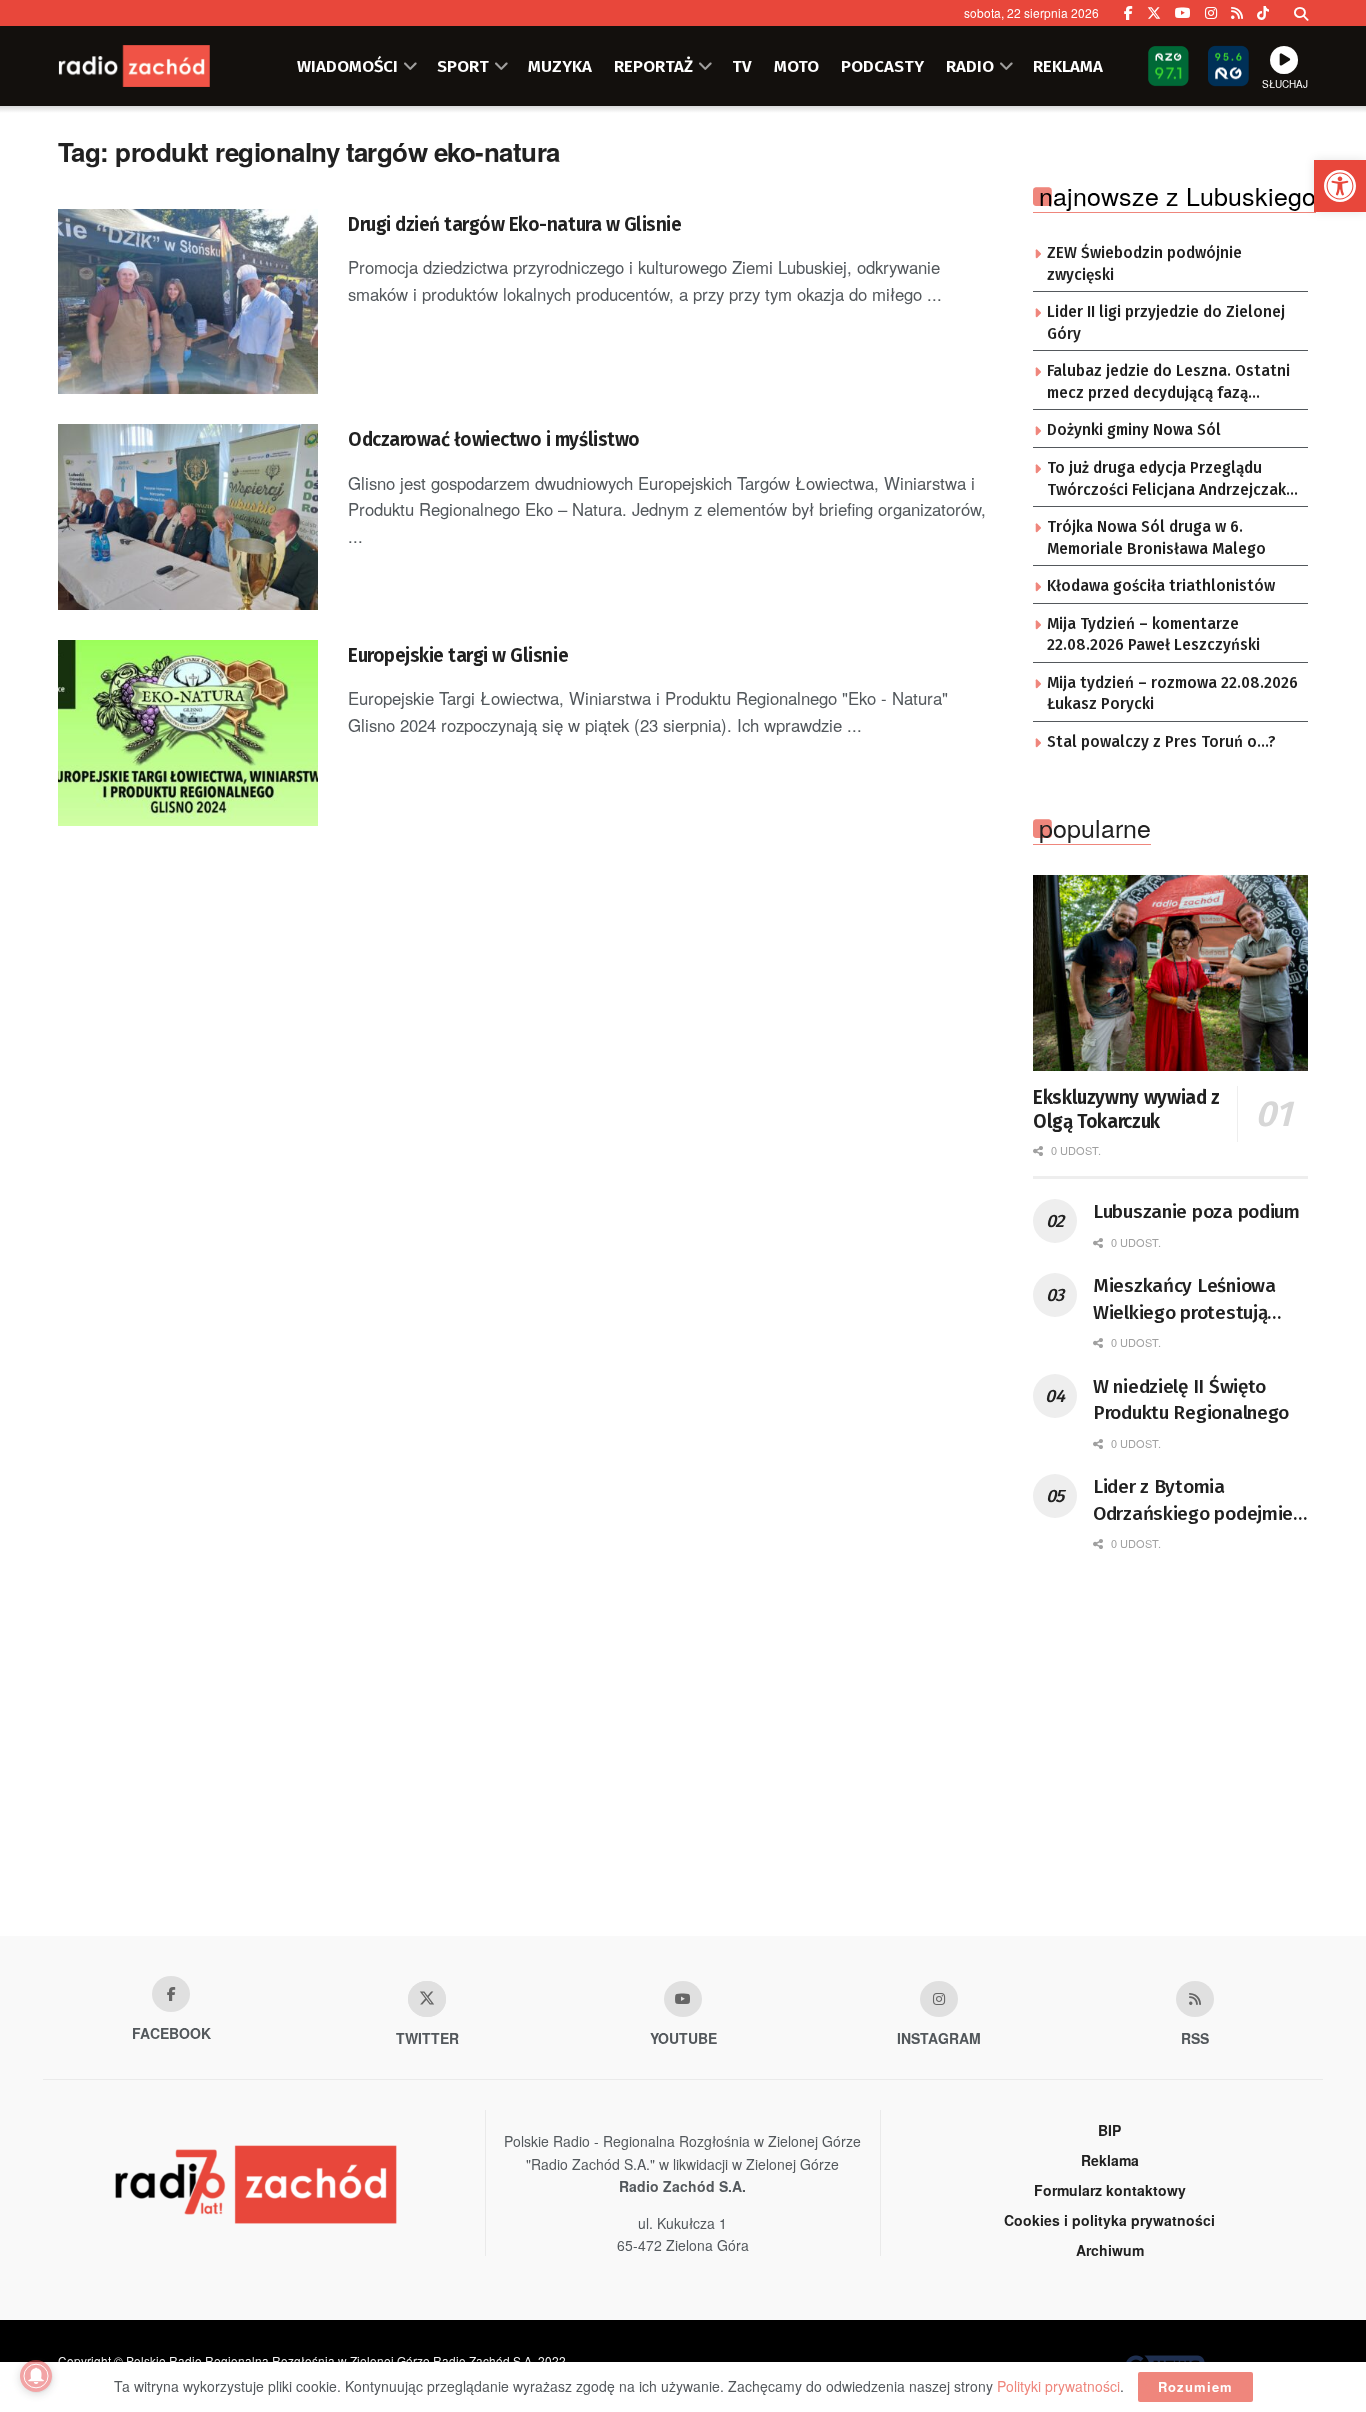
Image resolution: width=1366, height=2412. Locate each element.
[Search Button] (1301, 13)
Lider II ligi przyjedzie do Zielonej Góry (1166, 323)
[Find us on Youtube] (683, 1999)
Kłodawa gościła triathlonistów (1161, 586)
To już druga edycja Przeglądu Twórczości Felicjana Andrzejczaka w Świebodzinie (1171, 480)
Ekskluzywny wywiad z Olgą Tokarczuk (1126, 1109)
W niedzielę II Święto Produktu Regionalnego (1191, 1400)
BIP (1109, 2130)
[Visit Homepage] (158, 66)
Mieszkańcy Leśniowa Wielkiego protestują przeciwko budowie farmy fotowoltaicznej (1200, 1300)
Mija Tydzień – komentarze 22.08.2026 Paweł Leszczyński (1153, 635)
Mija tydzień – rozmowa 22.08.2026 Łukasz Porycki (1172, 694)
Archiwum (1110, 2250)
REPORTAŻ (653, 66)
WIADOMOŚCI (347, 66)
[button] (1340, 186)
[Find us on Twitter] (1154, 13)
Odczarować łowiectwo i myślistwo (494, 439)
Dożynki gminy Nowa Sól (1134, 430)
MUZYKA (560, 66)
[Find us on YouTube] (1183, 13)
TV (742, 66)
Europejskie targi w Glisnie (458, 655)
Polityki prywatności (1058, 2386)
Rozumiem (1195, 2386)
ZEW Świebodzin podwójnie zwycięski (1144, 264)
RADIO (970, 66)
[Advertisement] (683, 1776)
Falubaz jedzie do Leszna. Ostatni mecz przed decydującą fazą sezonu (1168, 383)
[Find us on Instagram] (1211, 13)
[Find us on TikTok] (1263, 13)
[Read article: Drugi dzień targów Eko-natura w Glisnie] (188, 302)
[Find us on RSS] (1237, 13)
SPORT (463, 66)
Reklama (1110, 2160)
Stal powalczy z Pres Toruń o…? (1161, 742)
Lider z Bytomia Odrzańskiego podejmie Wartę (1193, 1501)
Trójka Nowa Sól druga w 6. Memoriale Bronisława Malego (1156, 538)
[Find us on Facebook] (1128, 13)
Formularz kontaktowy (1110, 2190)
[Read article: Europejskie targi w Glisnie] (188, 733)
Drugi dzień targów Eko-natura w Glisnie (514, 224)
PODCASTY (882, 66)
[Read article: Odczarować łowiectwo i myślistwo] (188, 517)
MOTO (796, 66)
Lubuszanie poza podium (1196, 1211)
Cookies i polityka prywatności (1109, 2220)
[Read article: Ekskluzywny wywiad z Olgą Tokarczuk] (1170, 973)
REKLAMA (1068, 66)
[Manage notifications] (36, 2376)
